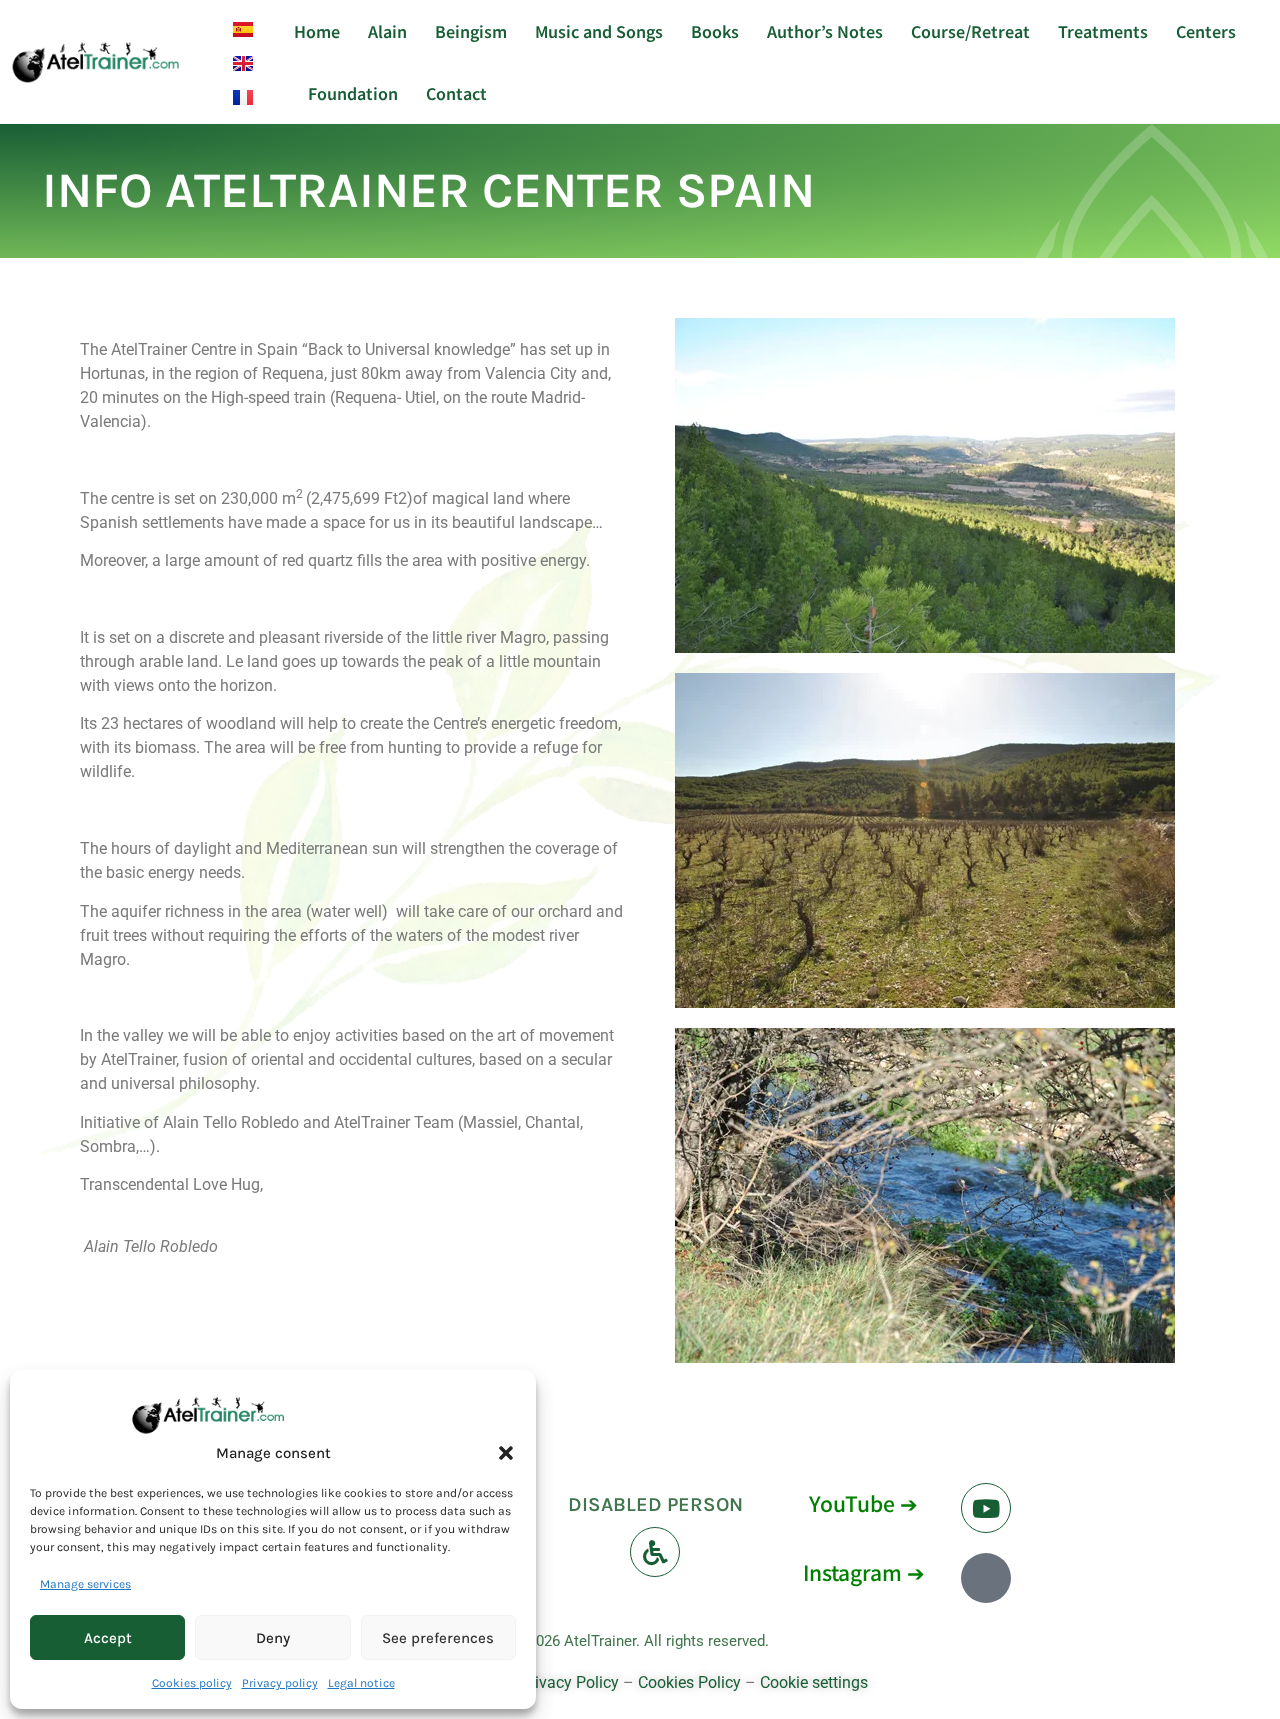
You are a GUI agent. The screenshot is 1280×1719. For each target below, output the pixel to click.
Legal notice (361, 1683)
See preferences (438, 1638)
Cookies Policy (689, 1682)
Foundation (353, 93)
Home (317, 31)
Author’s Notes (825, 31)
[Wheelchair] (655, 1552)
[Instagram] (986, 1578)
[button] (506, 1453)
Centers (1206, 31)
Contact (456, 93)
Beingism (471, 31)
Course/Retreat (970, 31)
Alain (387, 31)
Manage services (85, 1584)
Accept (108, 1638)
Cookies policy (192, 1683)
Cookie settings (814, 1682)
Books (715, 31)
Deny (273, 1638)
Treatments (1103, 31)
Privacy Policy (569, 1682)
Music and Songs (599, 31)
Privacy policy (280, 1683)
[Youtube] (986, 1508)
